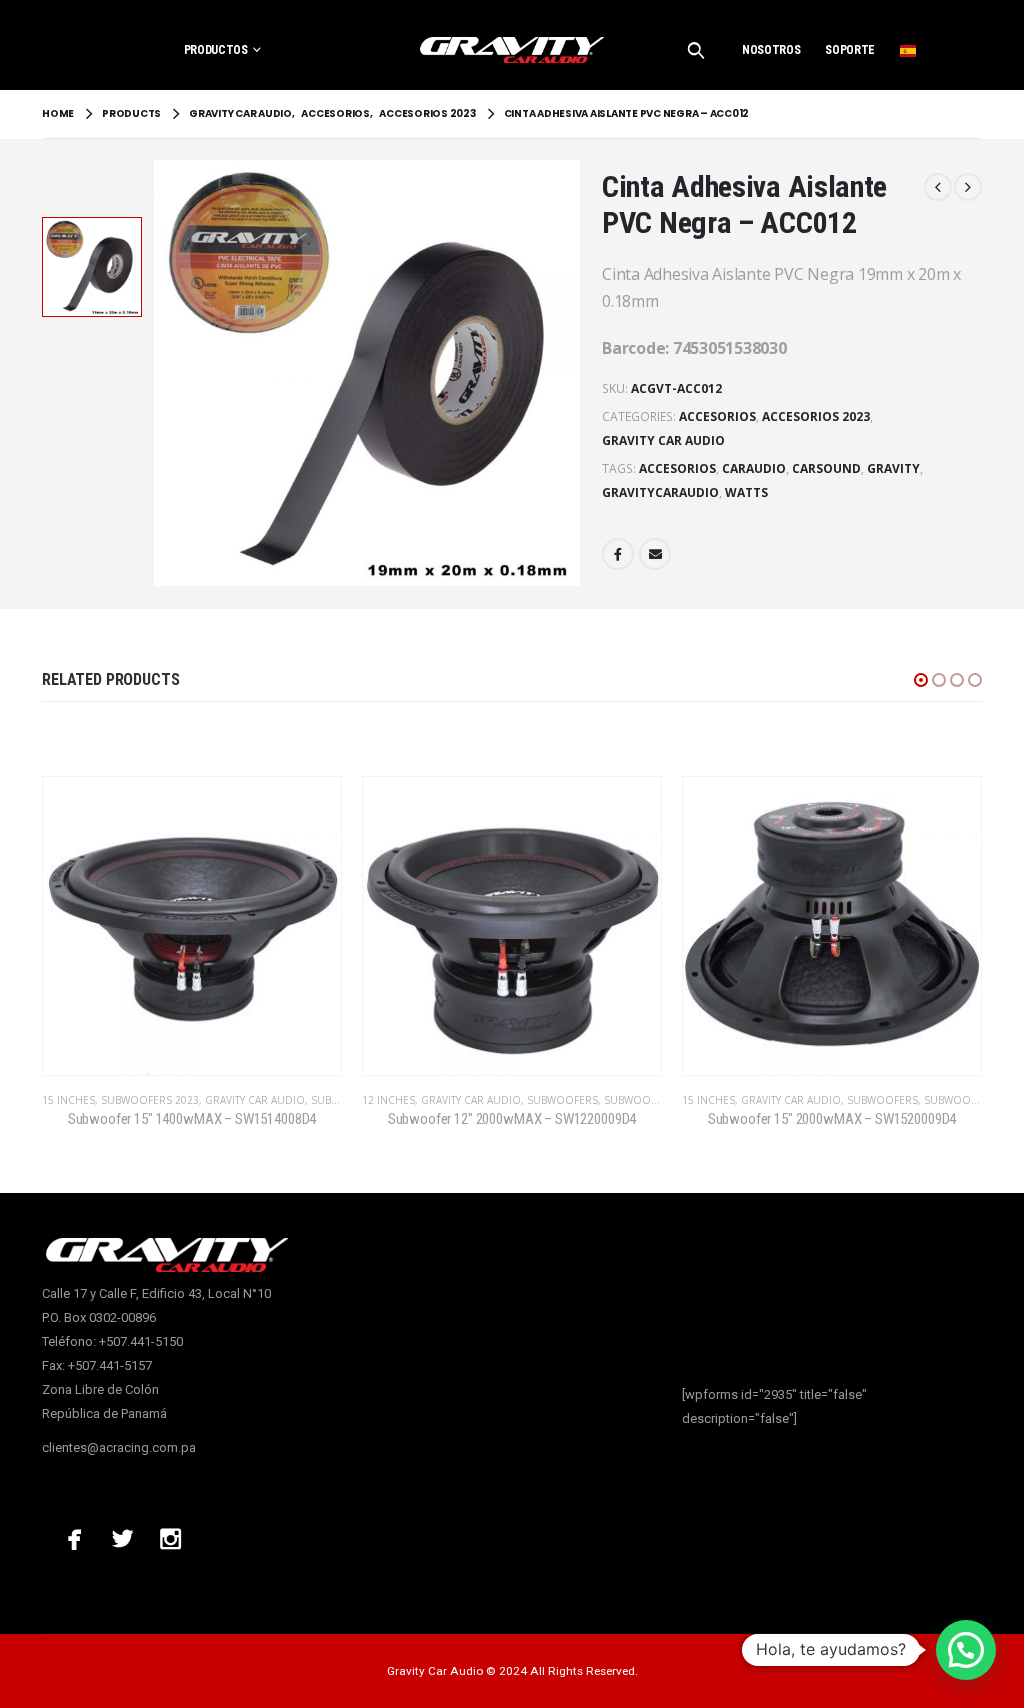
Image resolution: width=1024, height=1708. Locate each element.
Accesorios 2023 (816, 416)
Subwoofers (562, 1100)
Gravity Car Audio (663, 440)
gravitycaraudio (660, 492)
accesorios (677, 468)
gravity (893, 468)
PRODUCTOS (216, 50)
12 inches (388, 1100)
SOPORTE (850, 50)
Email (655, 554)
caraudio (754, 468)
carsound (826, 468)
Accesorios (717, 416)
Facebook (618, 554)
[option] (92, 267)
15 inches (68, 1100)
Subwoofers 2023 (150, 1100)
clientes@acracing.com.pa (119, 1447)
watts (746, 492)
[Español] (908, 50)
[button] (921, 680)
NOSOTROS (771, 50)
